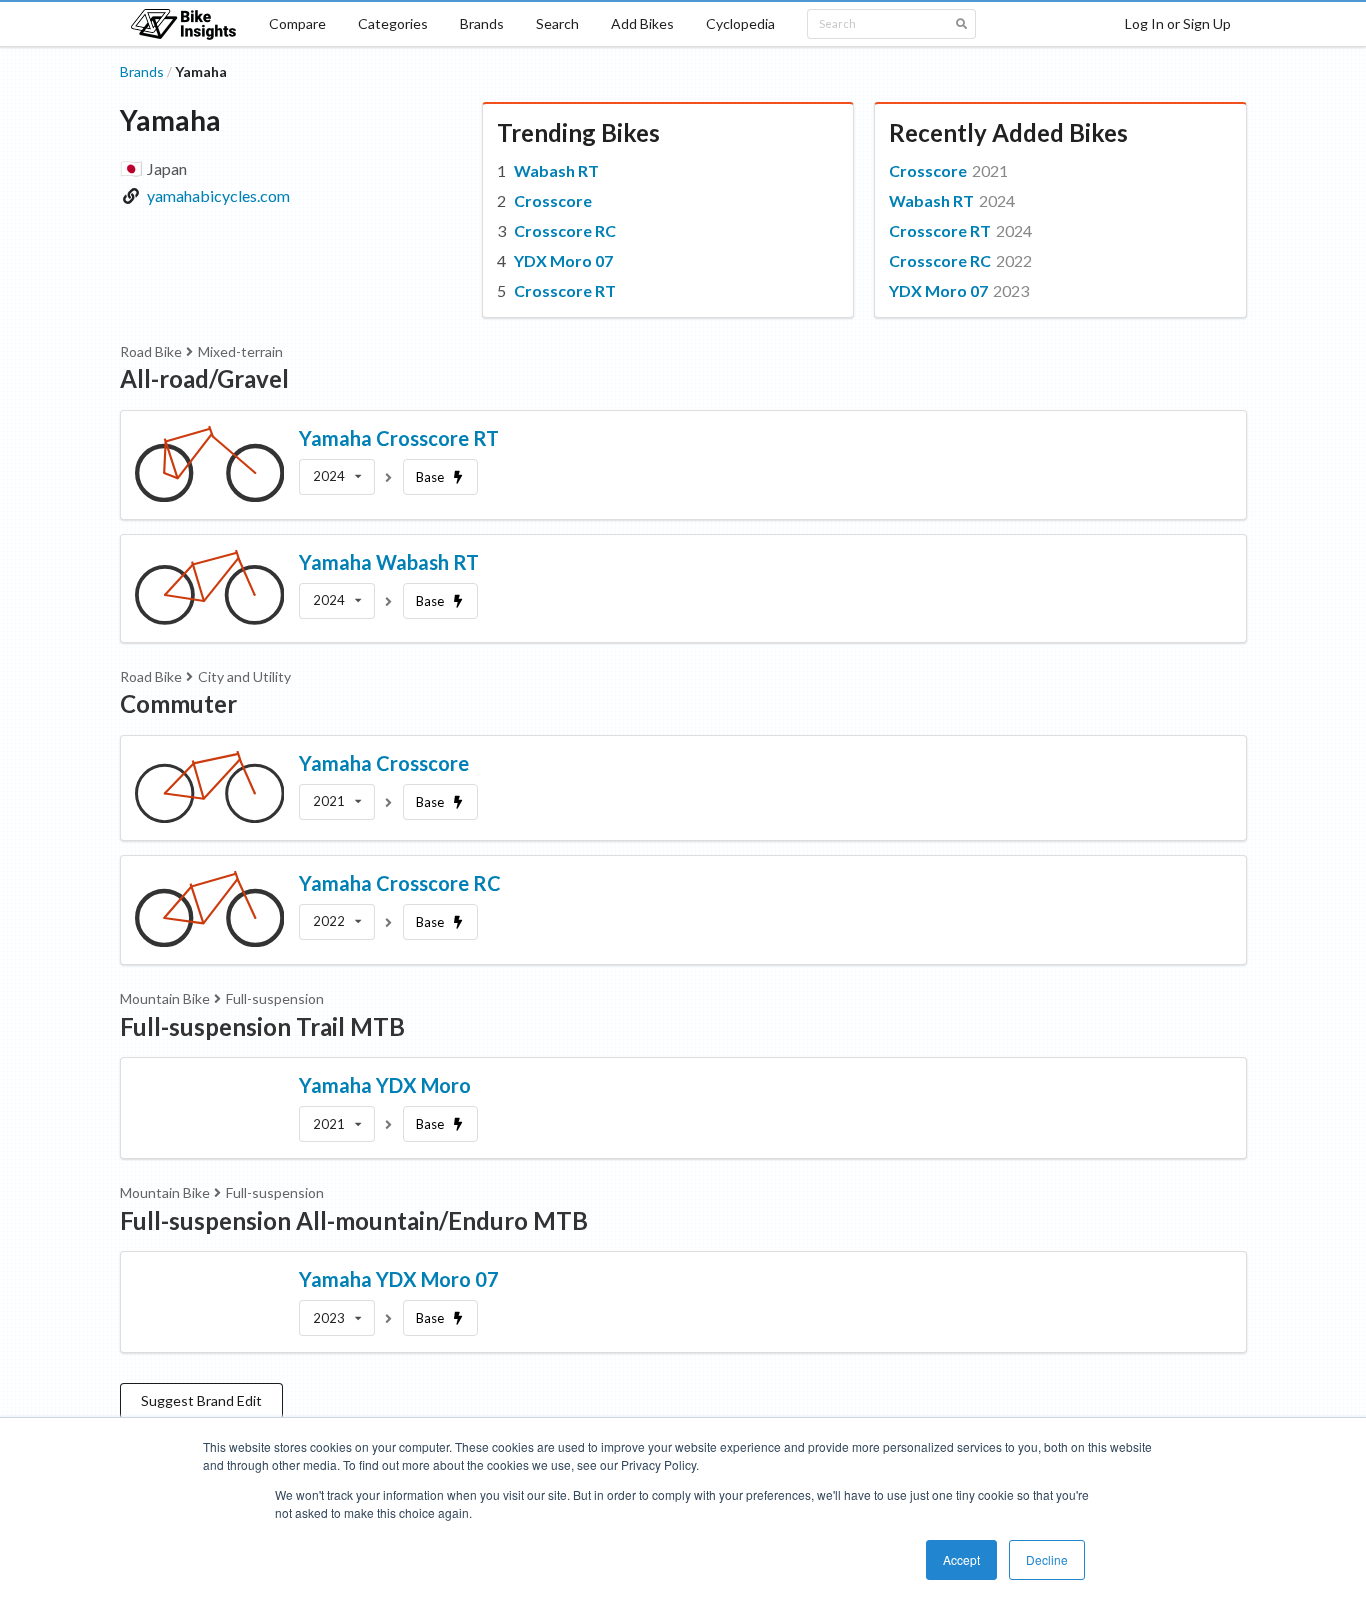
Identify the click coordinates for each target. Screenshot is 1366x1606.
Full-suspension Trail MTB (262, 1026)
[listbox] (337, 477)
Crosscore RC (565, 230)
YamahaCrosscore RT (399, 438)
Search (557, 23)
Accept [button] (961, 1559)
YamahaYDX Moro (385, 1085)
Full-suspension (275, 998)
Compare (297, 23)
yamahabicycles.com (218, 195)
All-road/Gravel (204, 378)
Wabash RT (556, 170)
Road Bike (151, 351)
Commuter (178, 703)
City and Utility (244, 676)
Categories (393, 23)
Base (430, 477)
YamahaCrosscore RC (400, 883)
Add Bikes (642, 23)
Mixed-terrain (240, 351)
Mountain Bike (165, 998)
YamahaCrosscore (384, 763)
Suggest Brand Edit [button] (201, 1400)
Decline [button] (1047, 1559)
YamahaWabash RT (389, 562)
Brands (482, 23)
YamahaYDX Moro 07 (399, 1279)
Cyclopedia (740, 23)
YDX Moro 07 (563, 260)
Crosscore (553, 200)
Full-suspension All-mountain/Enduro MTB (354, 1220)
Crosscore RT (565, 290)
